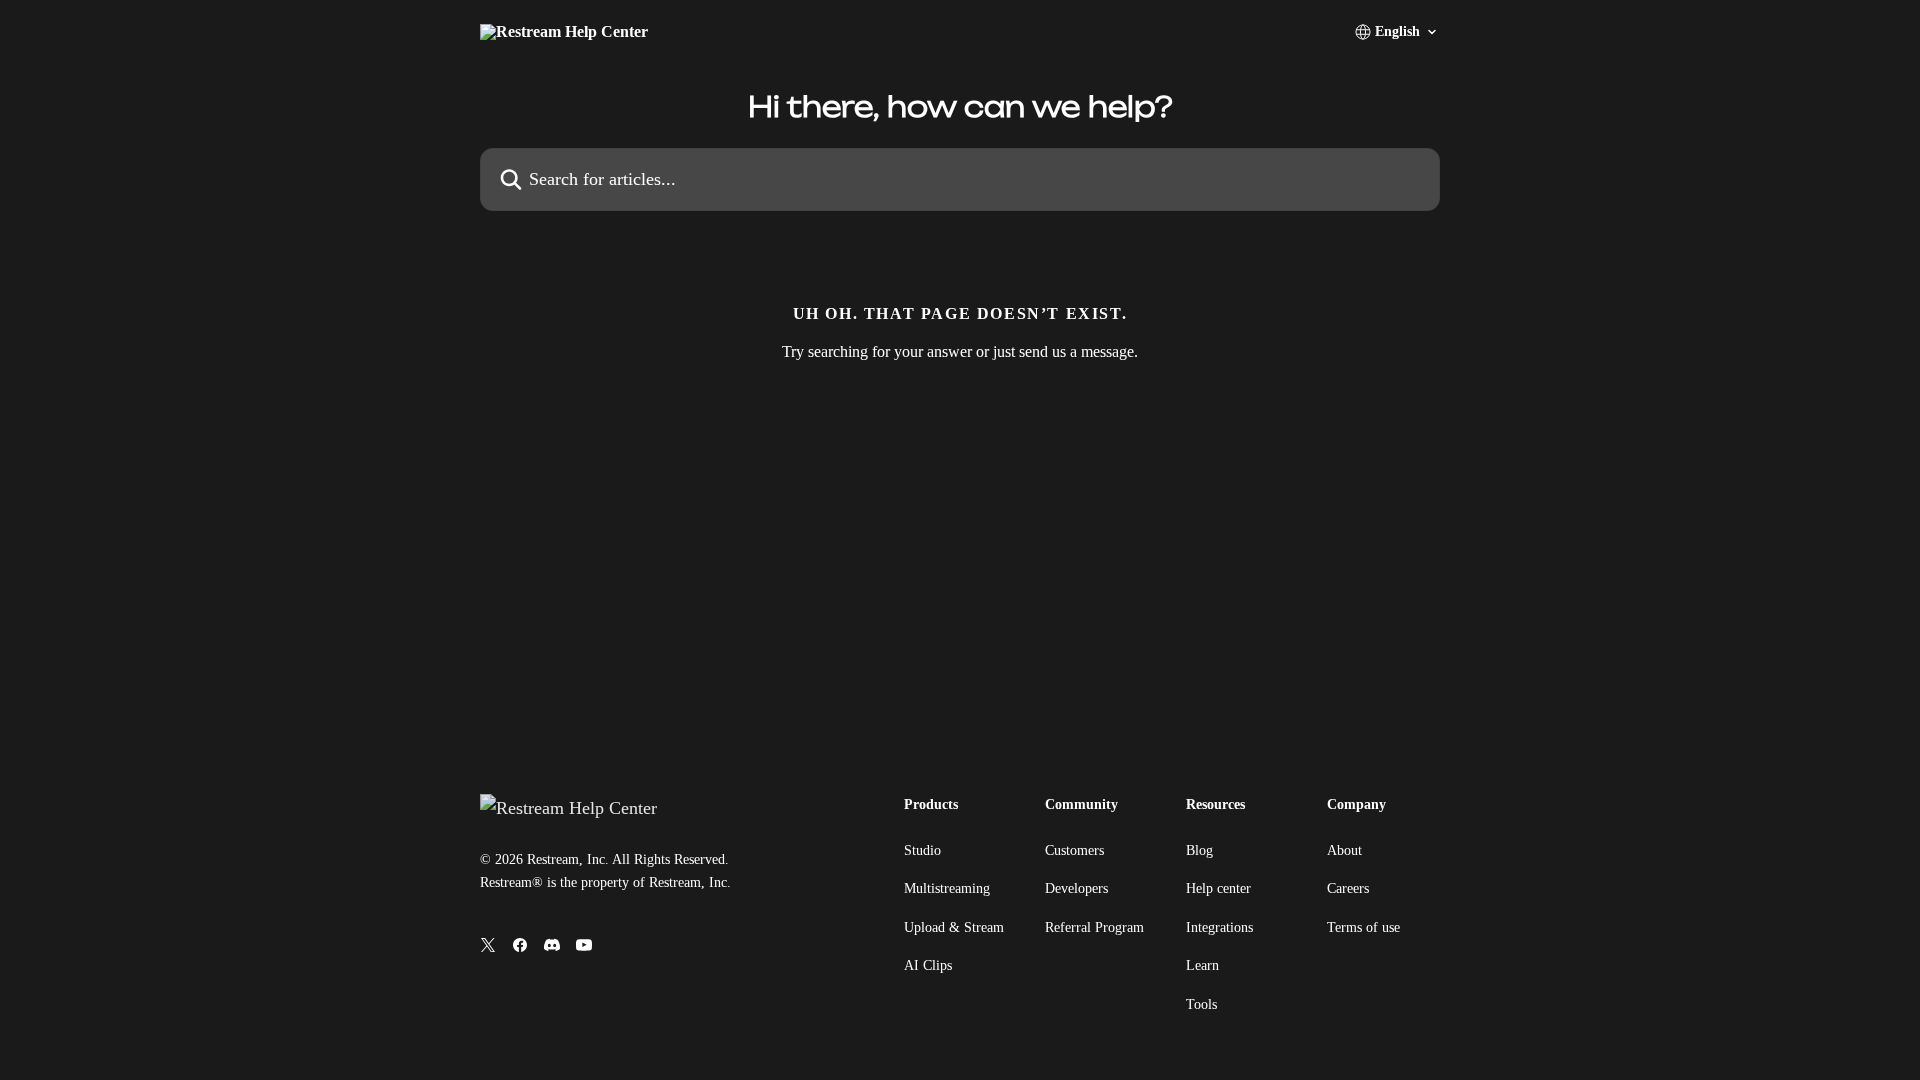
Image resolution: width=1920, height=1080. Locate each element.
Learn (1202, 965)
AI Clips (928, 965)
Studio (922, 850)
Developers (1076, 888)
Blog (1199, 850)
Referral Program (1094, 927)
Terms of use (1363, 927)
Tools (1201, 1004)
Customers (1074, 850)
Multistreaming (947, 888)
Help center (1218, 888)
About (1344, 850)
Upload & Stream (954, 927)
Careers (1348, 888)
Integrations (1219, 927)
